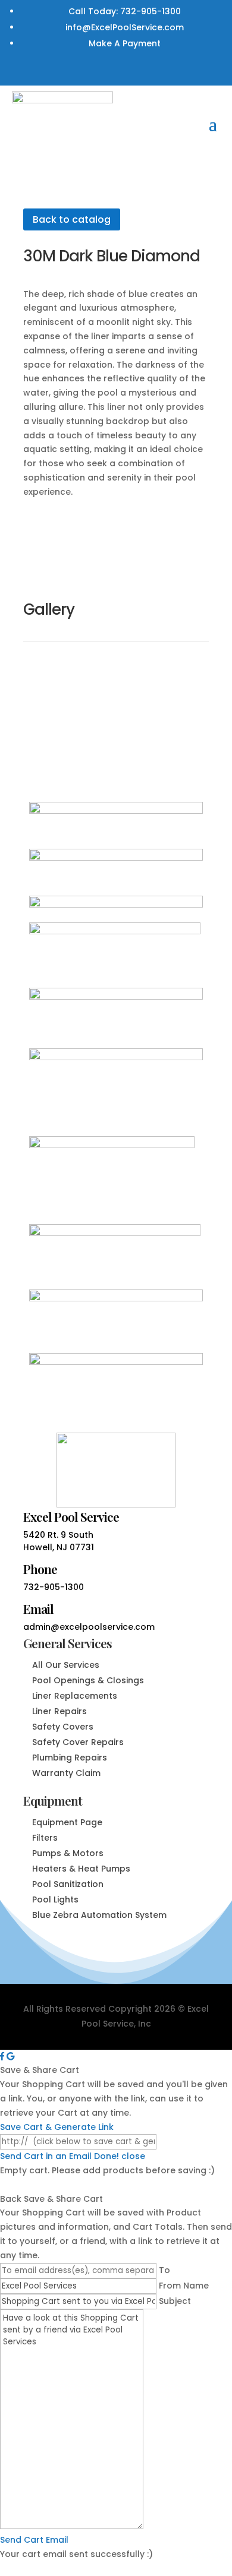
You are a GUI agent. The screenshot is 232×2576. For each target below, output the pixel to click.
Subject (175, 2301)
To (164, 2270)
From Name (184, 2286)
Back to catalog (72, 219)
